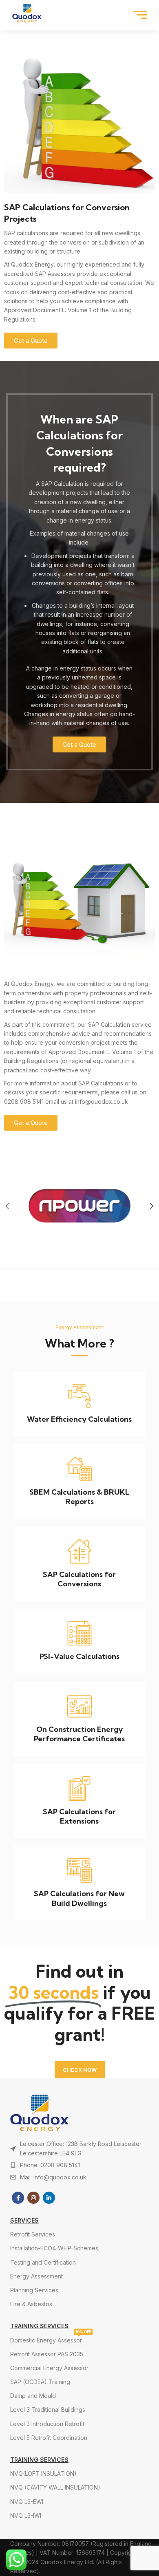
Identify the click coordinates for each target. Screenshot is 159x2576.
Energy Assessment (36, 2276)
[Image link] (79, 2113)
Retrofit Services (33, 2234)
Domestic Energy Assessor (51, 2339)
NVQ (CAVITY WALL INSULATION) (55, 2487)
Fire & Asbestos (31, 2304)
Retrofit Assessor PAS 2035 (47, 2354)
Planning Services (34, 2290)
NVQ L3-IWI (26, 2515)
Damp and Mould (33, 2396)
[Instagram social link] (33, 2198)
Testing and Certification (43, 2262)
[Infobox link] (79, 1404)
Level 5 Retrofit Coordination (49, 2438)
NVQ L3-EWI (27, 2502)
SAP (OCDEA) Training (40, 2382)
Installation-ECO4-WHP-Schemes (54, 2248)
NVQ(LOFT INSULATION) (43, 2473)
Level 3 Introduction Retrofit (47, 2424)
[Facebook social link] (18, 2198)
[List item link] (79, 2165)
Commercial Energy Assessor (49, 2368)
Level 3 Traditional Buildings (48, 2409)
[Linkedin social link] (49, 2198)
